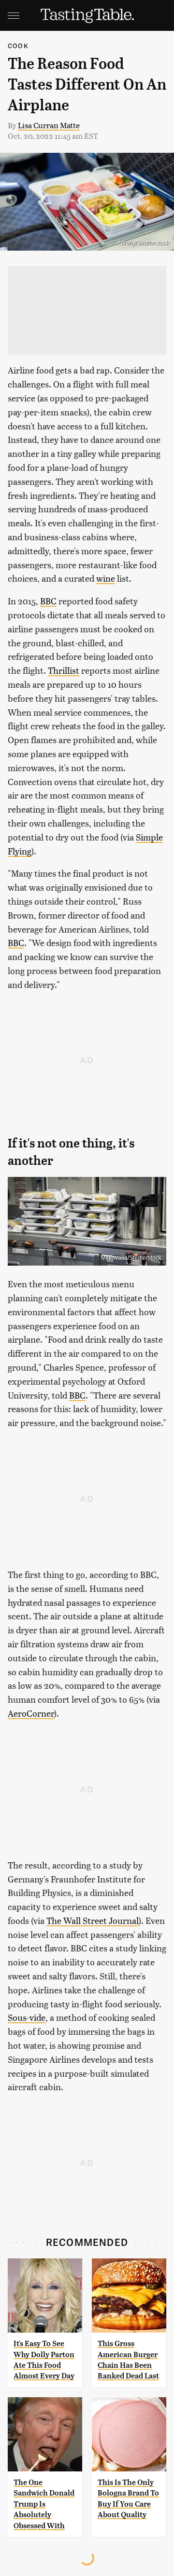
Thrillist (64, 670)
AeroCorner (31, 1713)
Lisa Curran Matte (49, 125)
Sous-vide (27, 2017)
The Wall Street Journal (93, 1920)
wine (106, 578)
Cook (18, 46)
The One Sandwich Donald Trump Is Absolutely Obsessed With (44, 2504)
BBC (48, 601)
